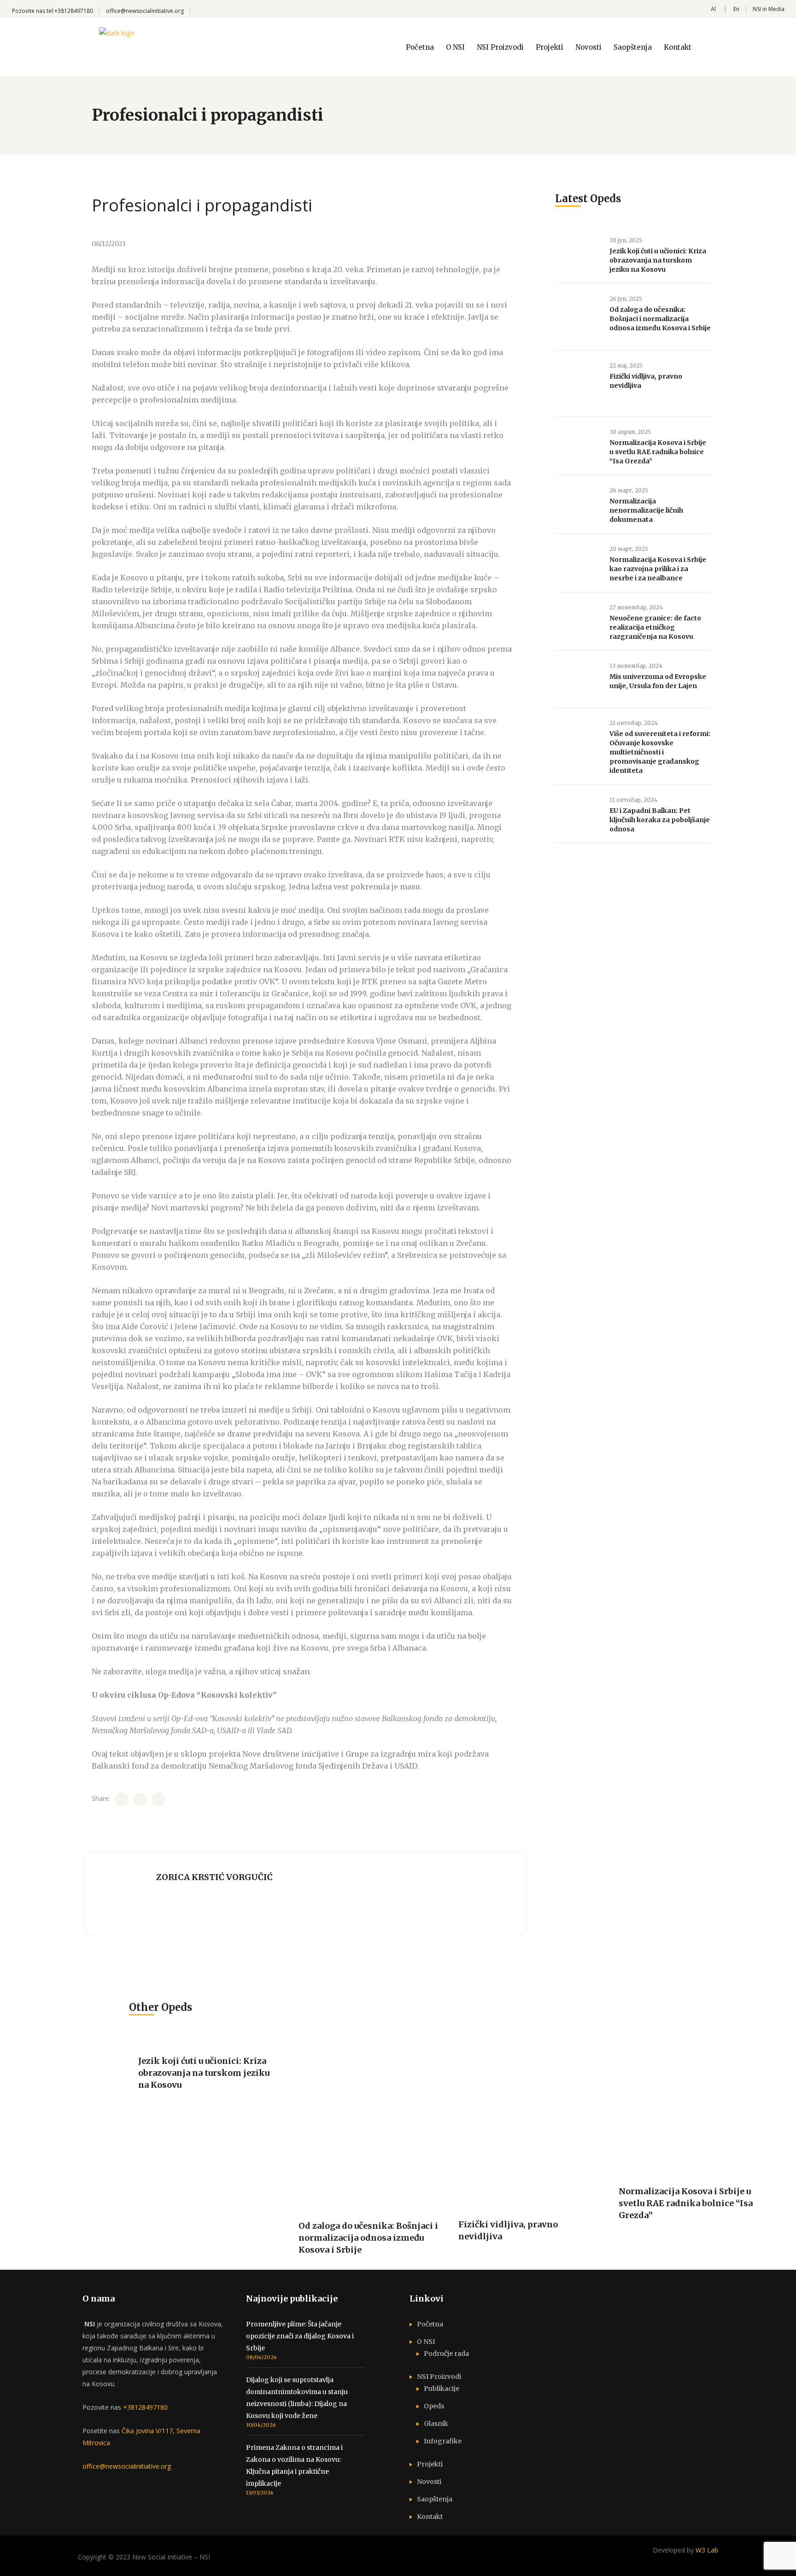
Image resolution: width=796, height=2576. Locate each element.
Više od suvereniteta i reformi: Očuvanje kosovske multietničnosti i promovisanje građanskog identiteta (660, 752)
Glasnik (436, 2424)
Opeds (434, 2406)
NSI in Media (769, 9)
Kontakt (430, 2517)
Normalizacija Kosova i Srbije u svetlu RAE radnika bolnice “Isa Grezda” (658, 452)
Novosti (429, 2482)
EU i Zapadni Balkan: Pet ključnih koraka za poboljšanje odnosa (660, 820)
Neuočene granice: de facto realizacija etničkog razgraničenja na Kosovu (655, 627)
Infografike (443, 2441)
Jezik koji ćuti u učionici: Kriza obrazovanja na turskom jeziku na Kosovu (658, 260)
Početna (430, 2324)
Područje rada (446, 2354)
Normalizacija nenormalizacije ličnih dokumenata (646, 510)
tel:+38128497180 (70, 11)
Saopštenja (435, 2499)
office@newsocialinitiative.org (145, 11)
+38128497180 (145, 2407)
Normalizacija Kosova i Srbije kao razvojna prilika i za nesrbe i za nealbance (658, 569)
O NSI (426, 2342)
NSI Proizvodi (439, 2377)
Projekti (430, 2464)
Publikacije (442, 2389)
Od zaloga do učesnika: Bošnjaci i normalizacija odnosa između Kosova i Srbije (660, 319)
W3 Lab (707, 2550)
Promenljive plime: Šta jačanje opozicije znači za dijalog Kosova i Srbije (300, 2336)
